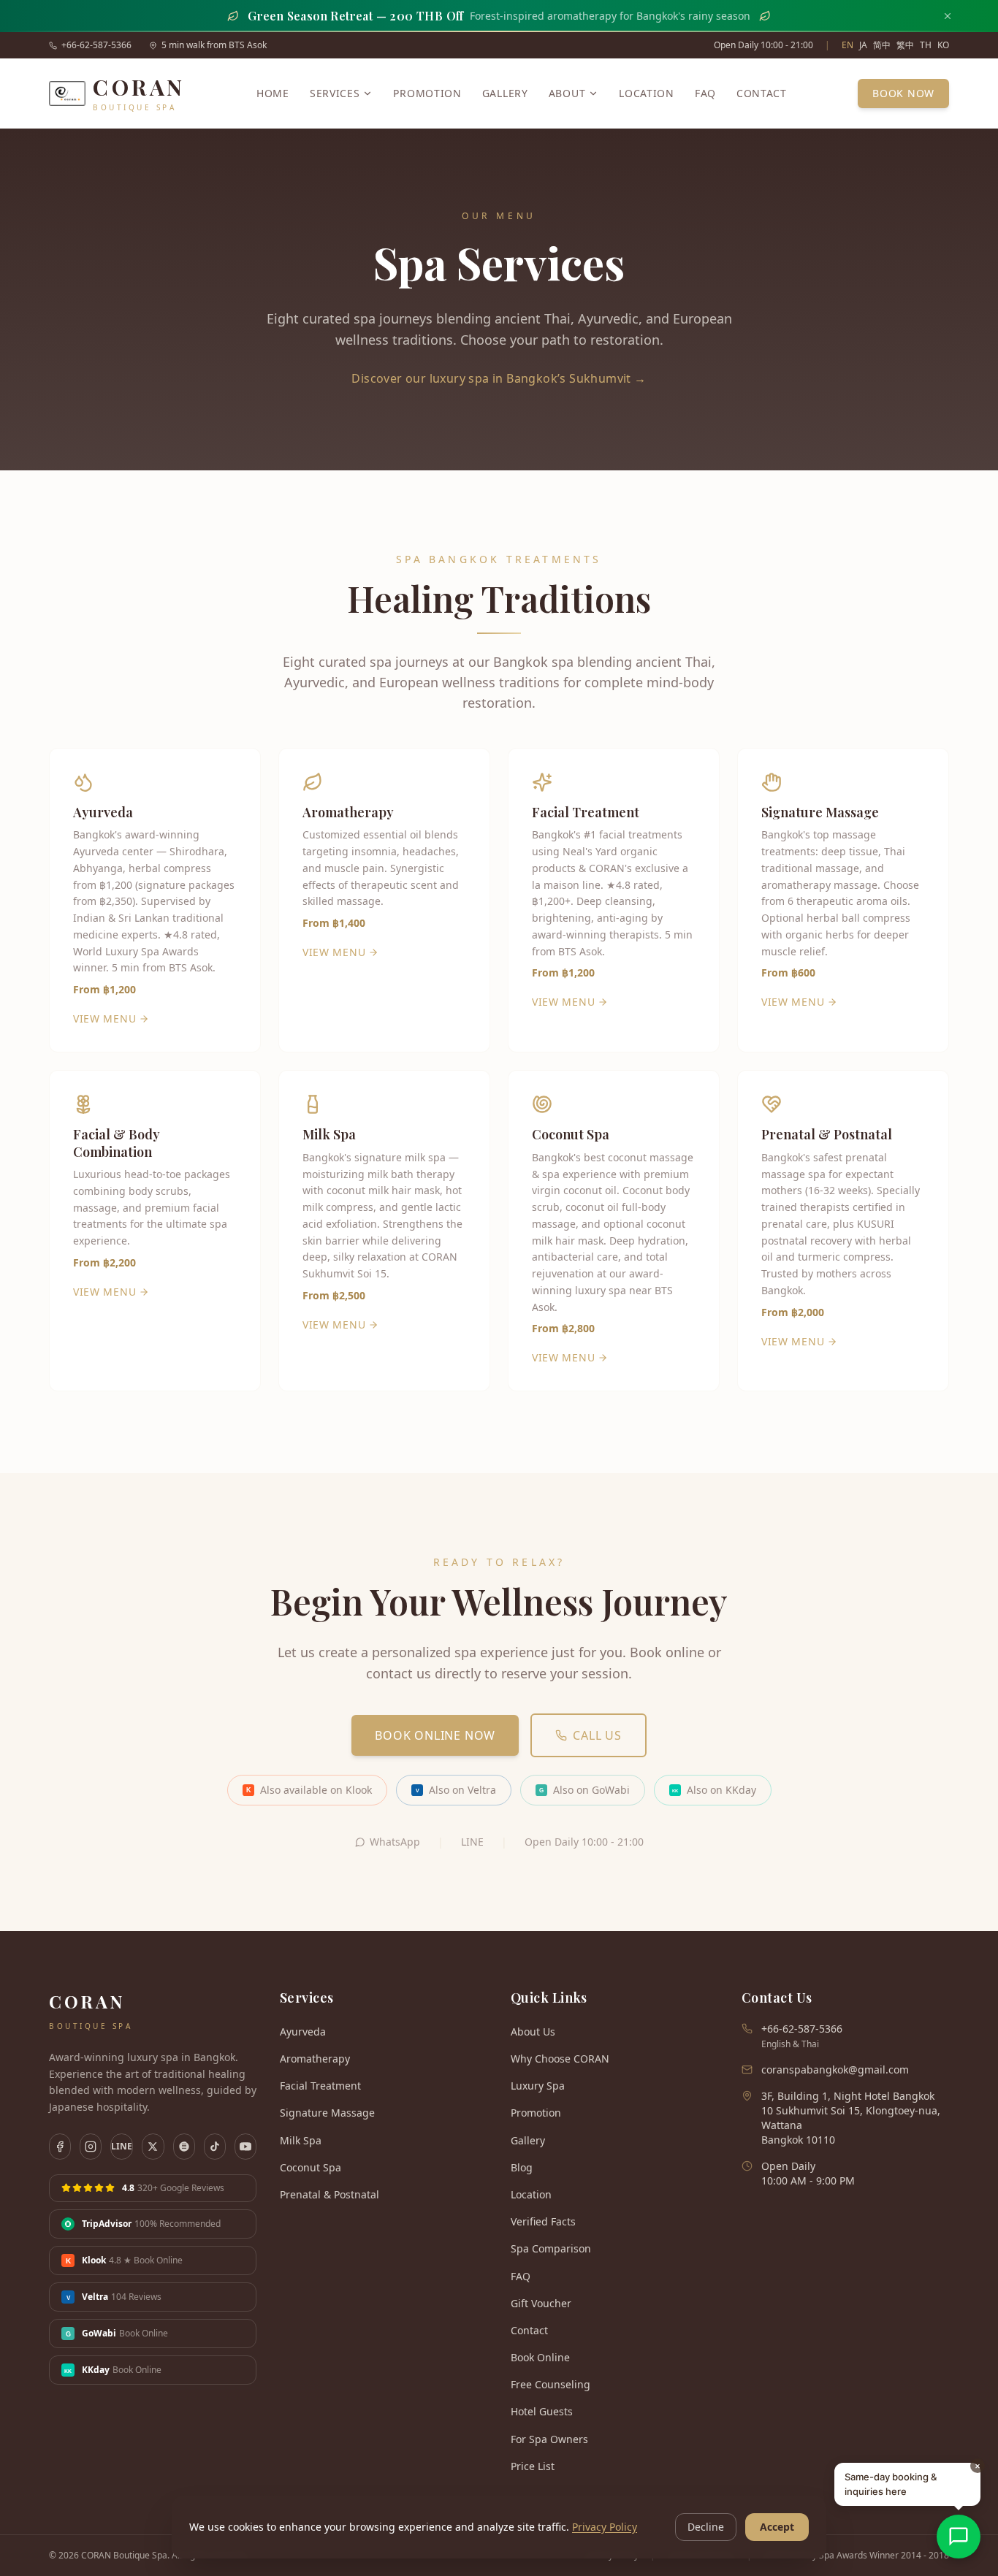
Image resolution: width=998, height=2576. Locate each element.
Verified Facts (543, 2221)
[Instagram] (91, 2147)
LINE (472, 1842)
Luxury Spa (538, 2086)
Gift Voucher (541, 2303)
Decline (706, 2527)
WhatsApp (395, 1842)
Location (647, 93)
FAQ (705, 93)
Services (335, 93)
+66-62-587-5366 (96, 45)
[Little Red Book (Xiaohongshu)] (184, 2147)
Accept (777, 2527)
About (567, 93)
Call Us (597, 1735)
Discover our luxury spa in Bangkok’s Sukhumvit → (499, 378)
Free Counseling (551, 2384)
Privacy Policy (605, 2527)
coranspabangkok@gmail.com (835, 2069)
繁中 (905, 45)
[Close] (948, 16)
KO (943, 45)
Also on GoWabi (584, 1790)
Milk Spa (301, 2140)
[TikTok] (215, 2147)
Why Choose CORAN (560, 2059)
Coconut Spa (311, 2167)
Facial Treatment (320, 2086)
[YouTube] (245, 2147)
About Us (533, 2032)
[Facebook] (60, 2147)
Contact (762, 93)
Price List (533, 2466)
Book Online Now (435, 1735)
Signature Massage (327, 2113)
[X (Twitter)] (153, 2147)
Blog (522, 2167)
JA (863, 45)
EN (847, 45)
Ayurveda (303, 2032)
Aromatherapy (315, 2059)
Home (273, 93)
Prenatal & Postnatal (330, 2194)
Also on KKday (714, 1790)
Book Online (540, 2357)
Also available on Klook (309, 1790)
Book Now (903, 93)
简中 (882, 45)
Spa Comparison (551, 2248)
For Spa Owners (549, 2439)
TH (926, 45)
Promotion (427, 93)
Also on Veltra (456, 1790)
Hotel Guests (542, 2411)
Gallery (505, 93)
